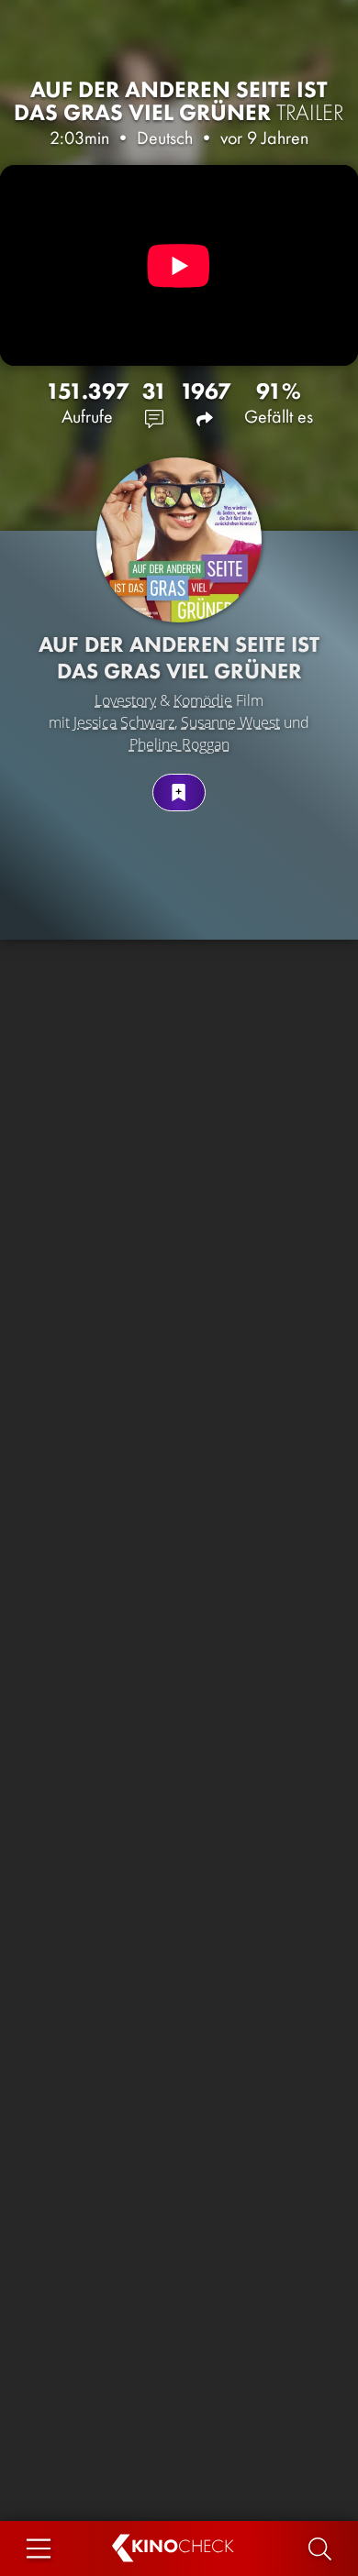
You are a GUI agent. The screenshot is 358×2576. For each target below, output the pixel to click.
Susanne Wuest (230, 722)
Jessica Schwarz (124, 722)
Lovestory (125, 700)
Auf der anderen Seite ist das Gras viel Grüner (179, 101)
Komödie (203, 700)
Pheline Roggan (179, 744)
